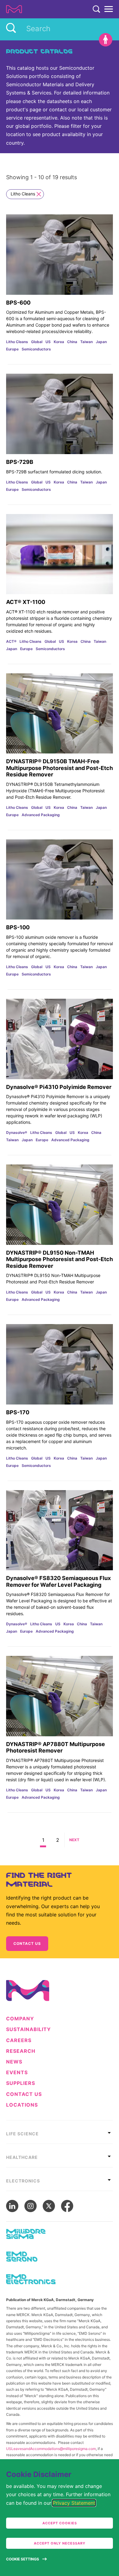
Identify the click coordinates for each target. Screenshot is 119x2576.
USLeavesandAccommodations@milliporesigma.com (51, 2449)
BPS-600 (18, 303)
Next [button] (74, 1840)
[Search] (96, 9)
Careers (19, 2040)
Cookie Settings (23, 2559)
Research (21, 2051)
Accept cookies (60, 2523)
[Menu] (109, 9)
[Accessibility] (106, 40)
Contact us (27, 1943)
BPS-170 (18, 1412)
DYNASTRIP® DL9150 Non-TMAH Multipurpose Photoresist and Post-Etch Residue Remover (60, 1259)
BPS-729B (20, 462)
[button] (43, 1840)
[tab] (60, 2132)
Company (20, 2019)
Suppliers (21, 2083)
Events (17, 2073)
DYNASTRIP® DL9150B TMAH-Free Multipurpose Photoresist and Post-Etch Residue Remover (60, 768)
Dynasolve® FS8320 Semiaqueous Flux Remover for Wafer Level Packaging (58, 1581)
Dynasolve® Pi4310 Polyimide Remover (59, 1087)
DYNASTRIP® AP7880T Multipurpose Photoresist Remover (56, 1747)
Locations (22, 2105)
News (14, 2062)
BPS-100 (18, 927)
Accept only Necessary (60, 2543)
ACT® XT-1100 (26, 602)
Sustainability (29, 2029)
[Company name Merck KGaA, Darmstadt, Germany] (14, 9)
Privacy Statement (74, 2503)
